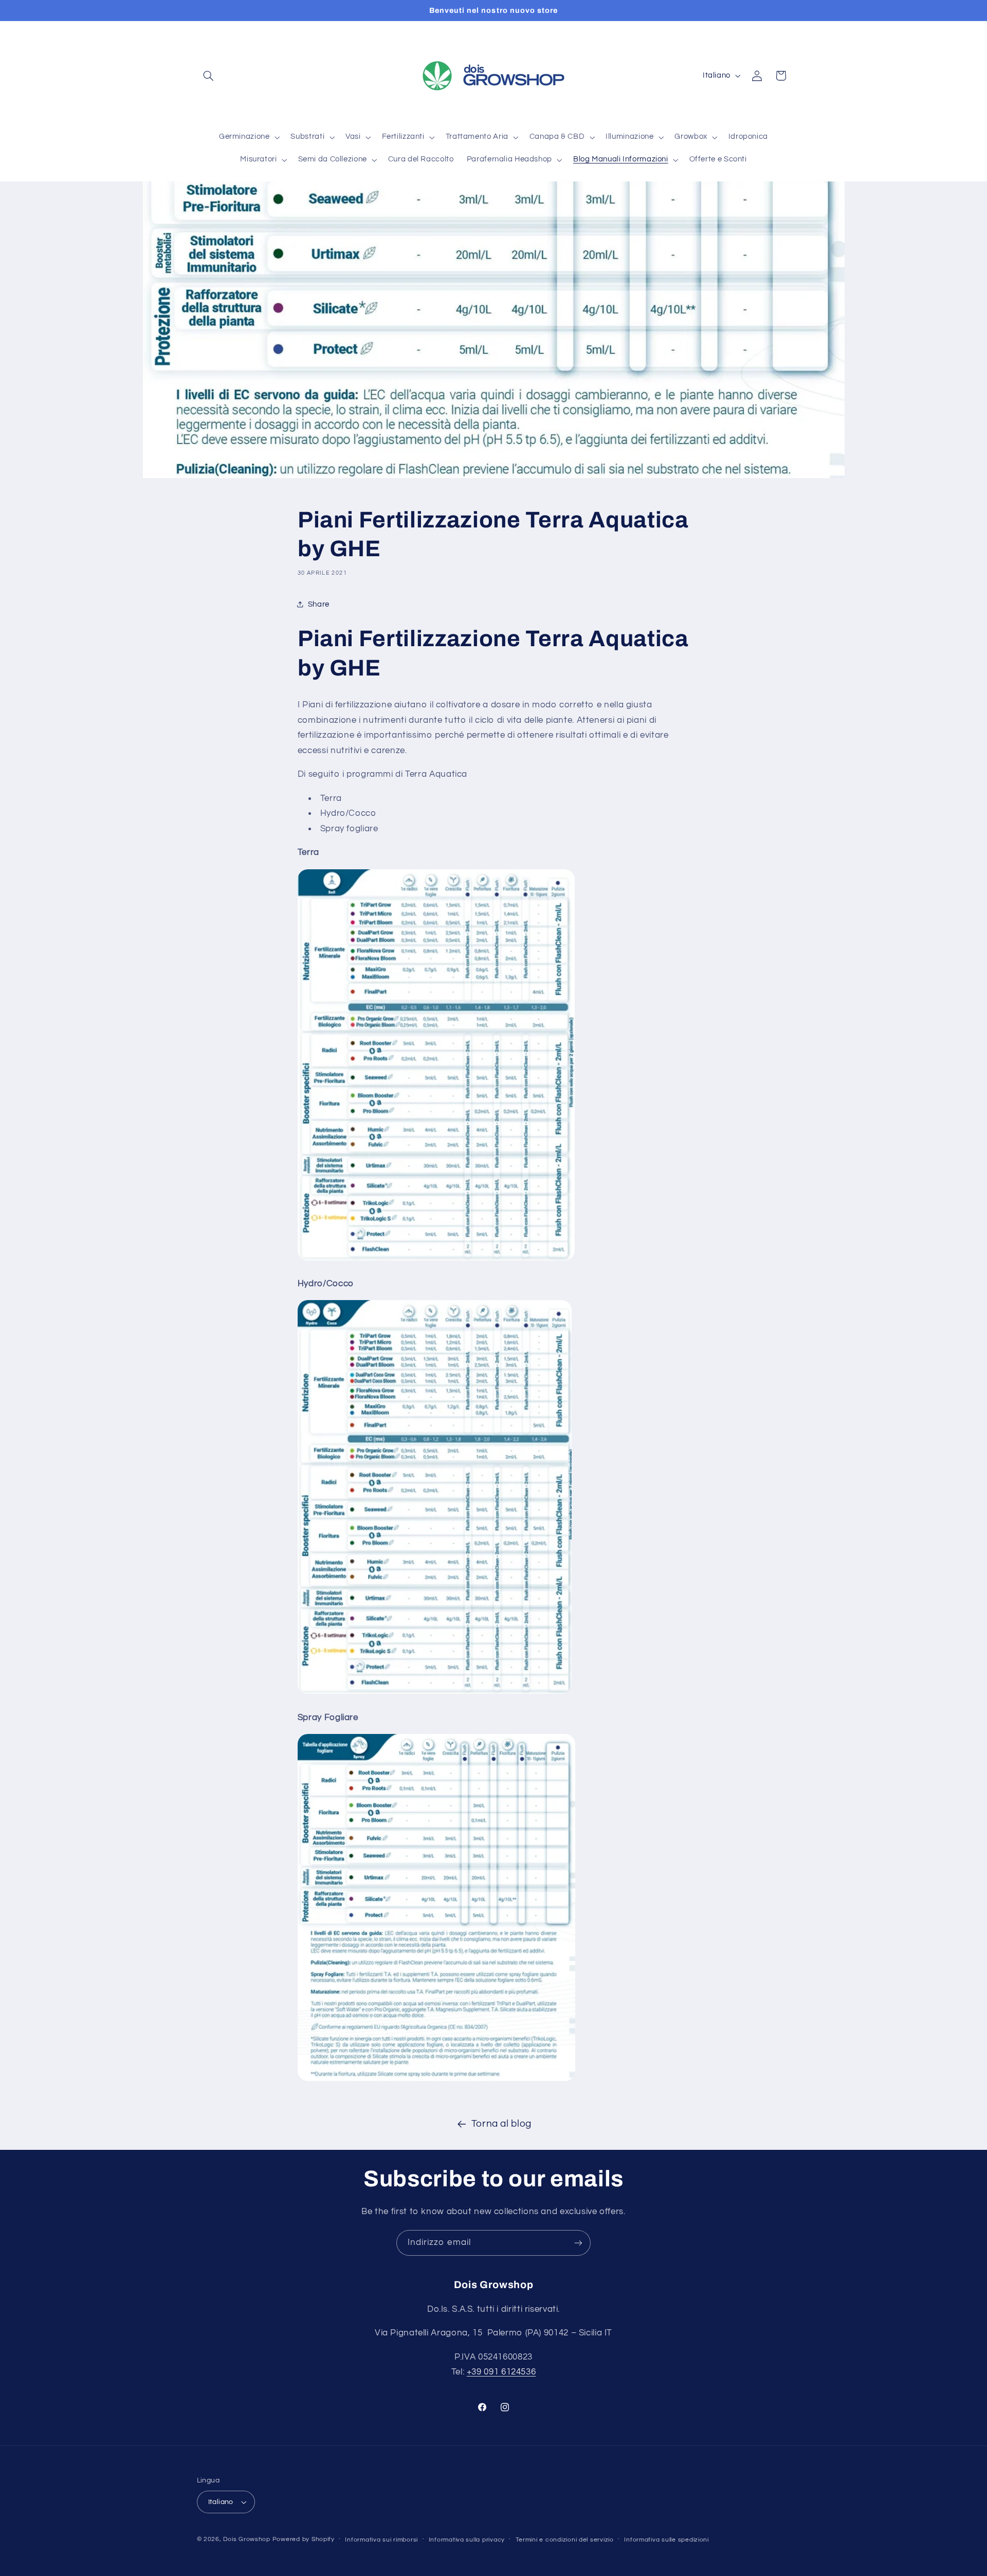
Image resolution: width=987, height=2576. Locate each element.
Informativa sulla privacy (467, 2540)
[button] (209, 76)
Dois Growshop (247, 2539)
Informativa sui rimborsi (381, 2540)
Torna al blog (501, 2124)
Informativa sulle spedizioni (666, 2540)
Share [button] (319, 604)
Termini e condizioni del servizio (565, 2540)
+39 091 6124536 (501, 2372)
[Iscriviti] (578, 2243)
